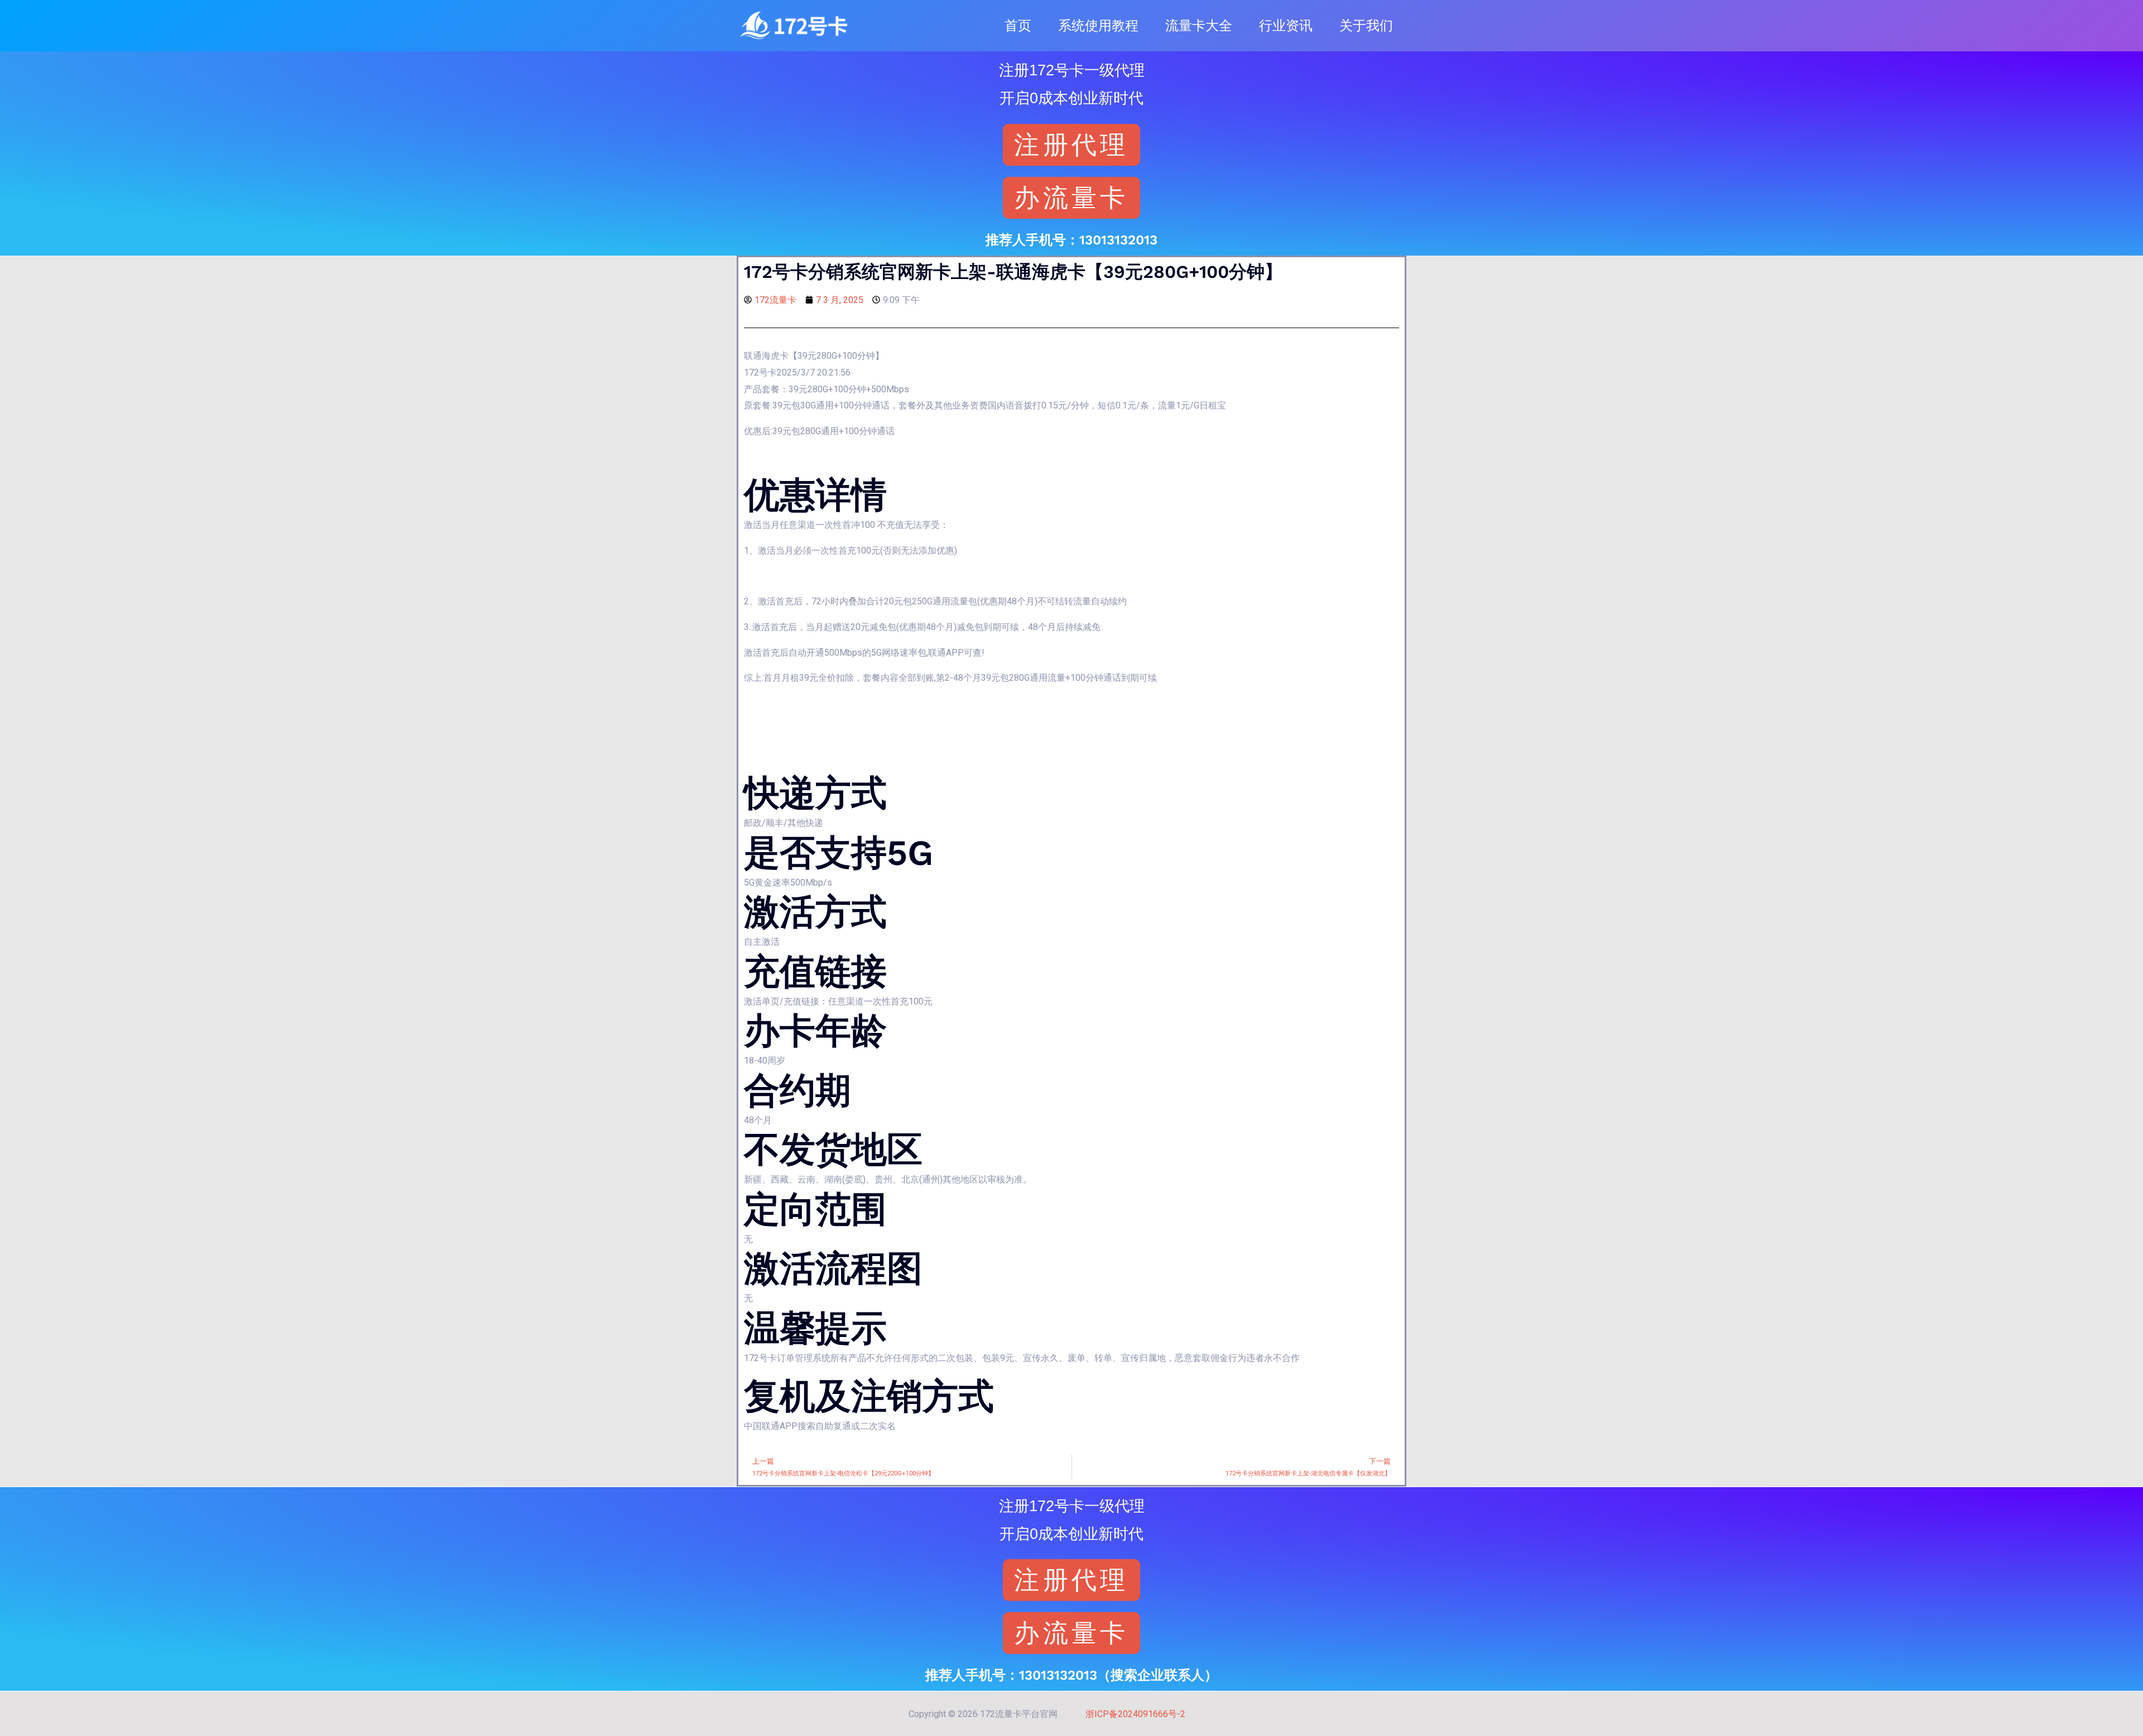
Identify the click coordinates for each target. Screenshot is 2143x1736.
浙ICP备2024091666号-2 (1135, 1714)
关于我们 (1366, 26)
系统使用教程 (1098, 26)
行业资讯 (1286, 26)
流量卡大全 (1199, 26)
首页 (1018, 26)
